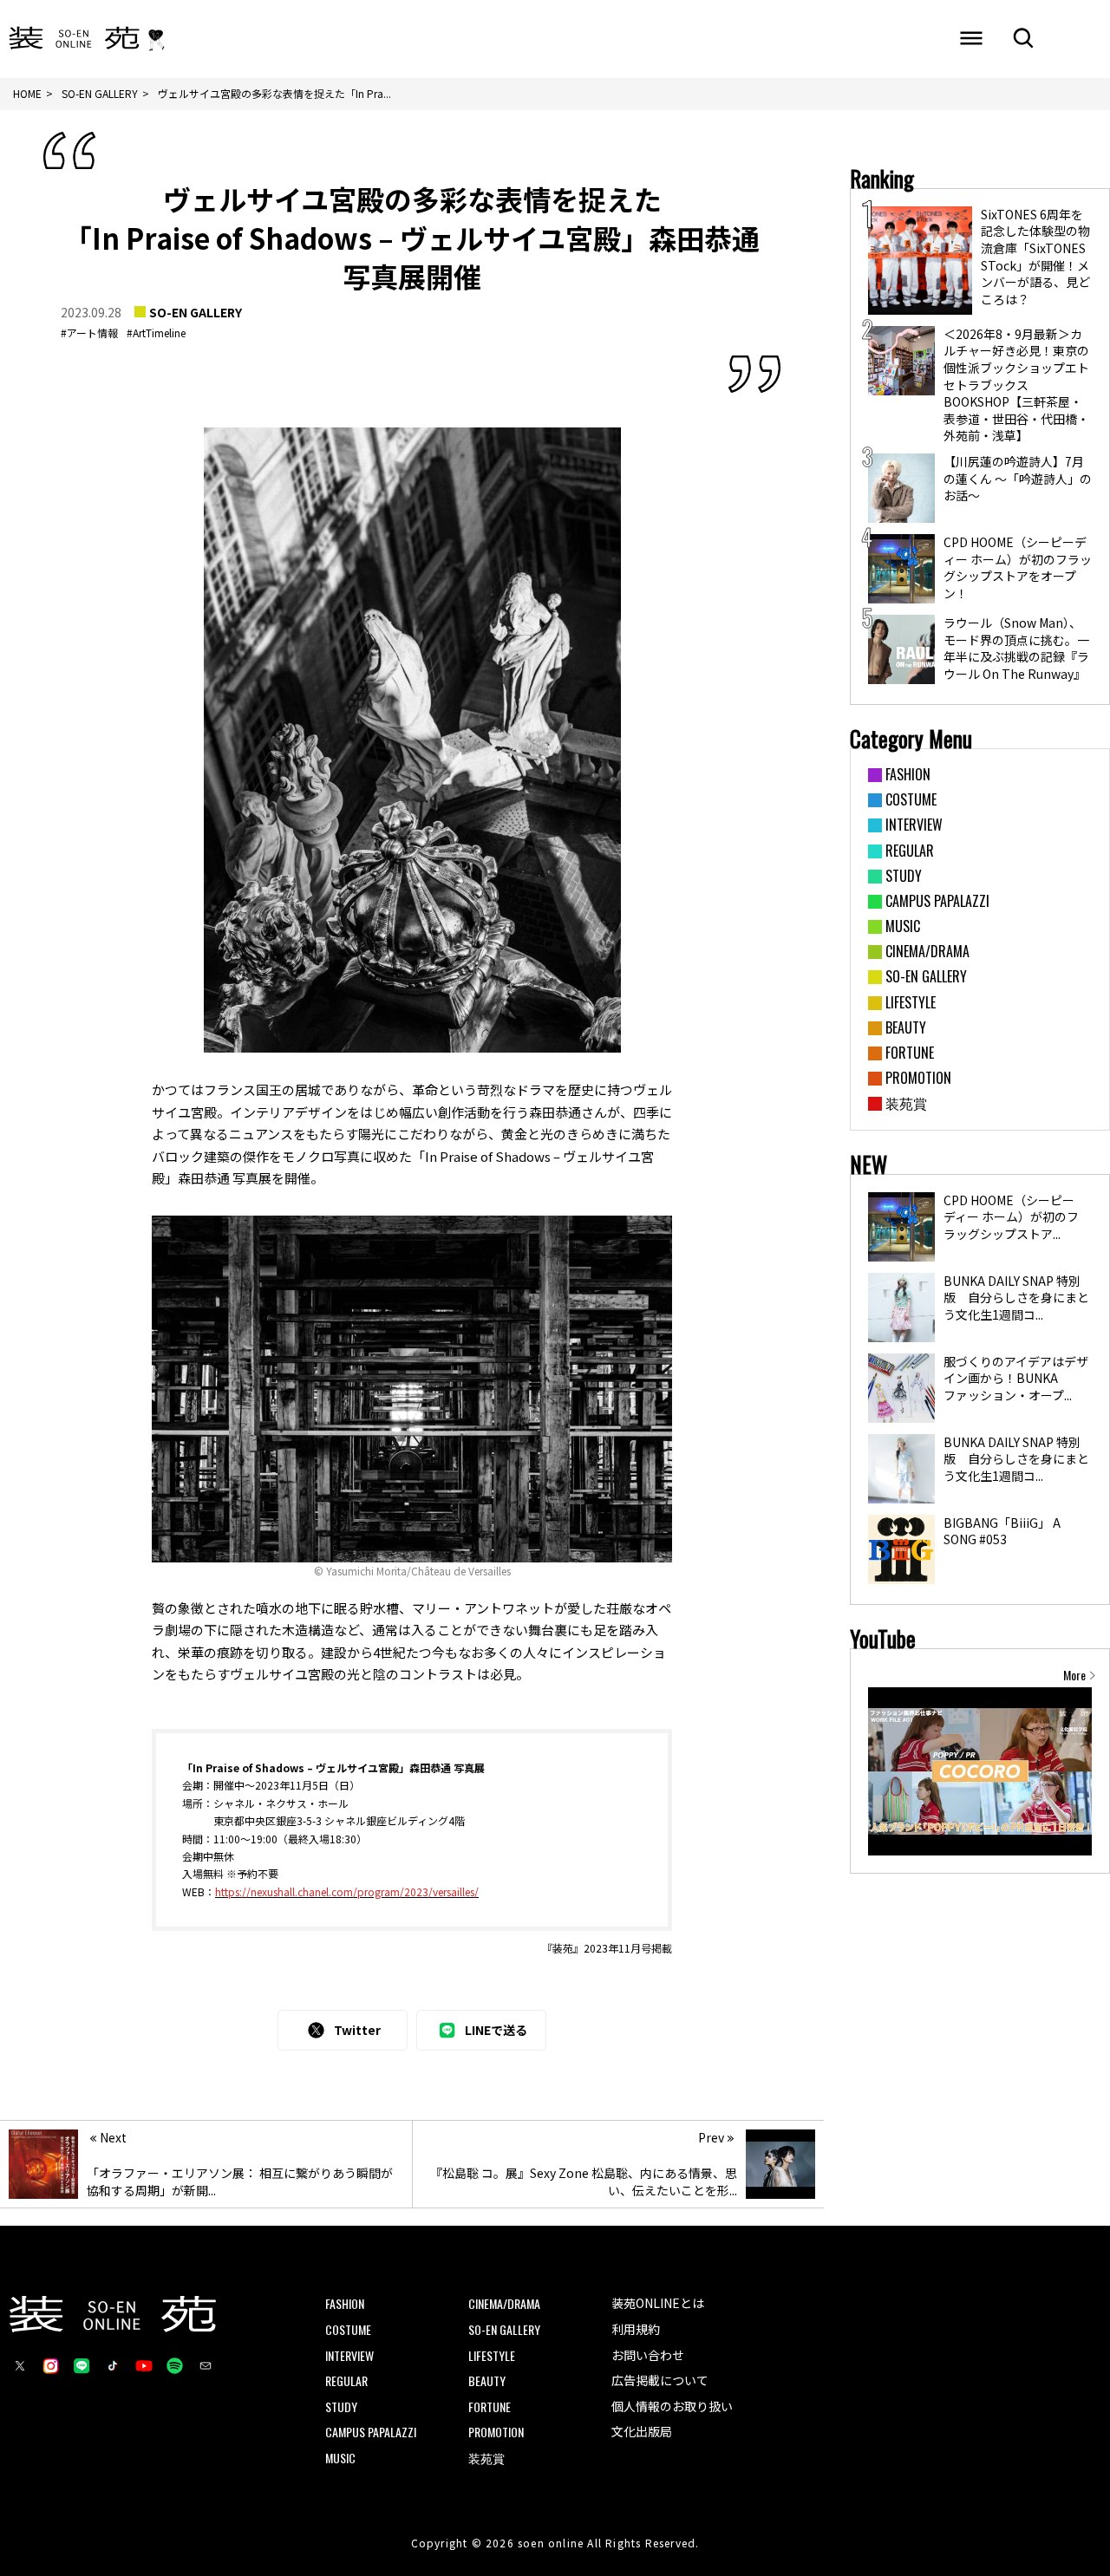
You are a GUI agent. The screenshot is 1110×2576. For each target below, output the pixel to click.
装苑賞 (486, 2458)
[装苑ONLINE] (74, 39)
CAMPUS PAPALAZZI (371, 2432)
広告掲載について (660, 2380)
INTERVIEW (349, 2355)
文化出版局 (642, 2431)
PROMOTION (496, 2432)
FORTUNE (490, 2406)
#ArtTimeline (156, 333)
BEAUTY (487, 2380)
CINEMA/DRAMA (504, 2303)
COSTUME (348, 2329)
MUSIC (340, 2458)
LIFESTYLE (492, 2355)
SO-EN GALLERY (196, 312)
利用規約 (636, 2329)
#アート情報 (89, 333)
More (1074, 1675)
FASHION (345, 2303)
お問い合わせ (648, 2355)
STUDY (341, 2406)
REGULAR (346, 2380)
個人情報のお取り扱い (672, 2406)
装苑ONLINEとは (658, 2303)
